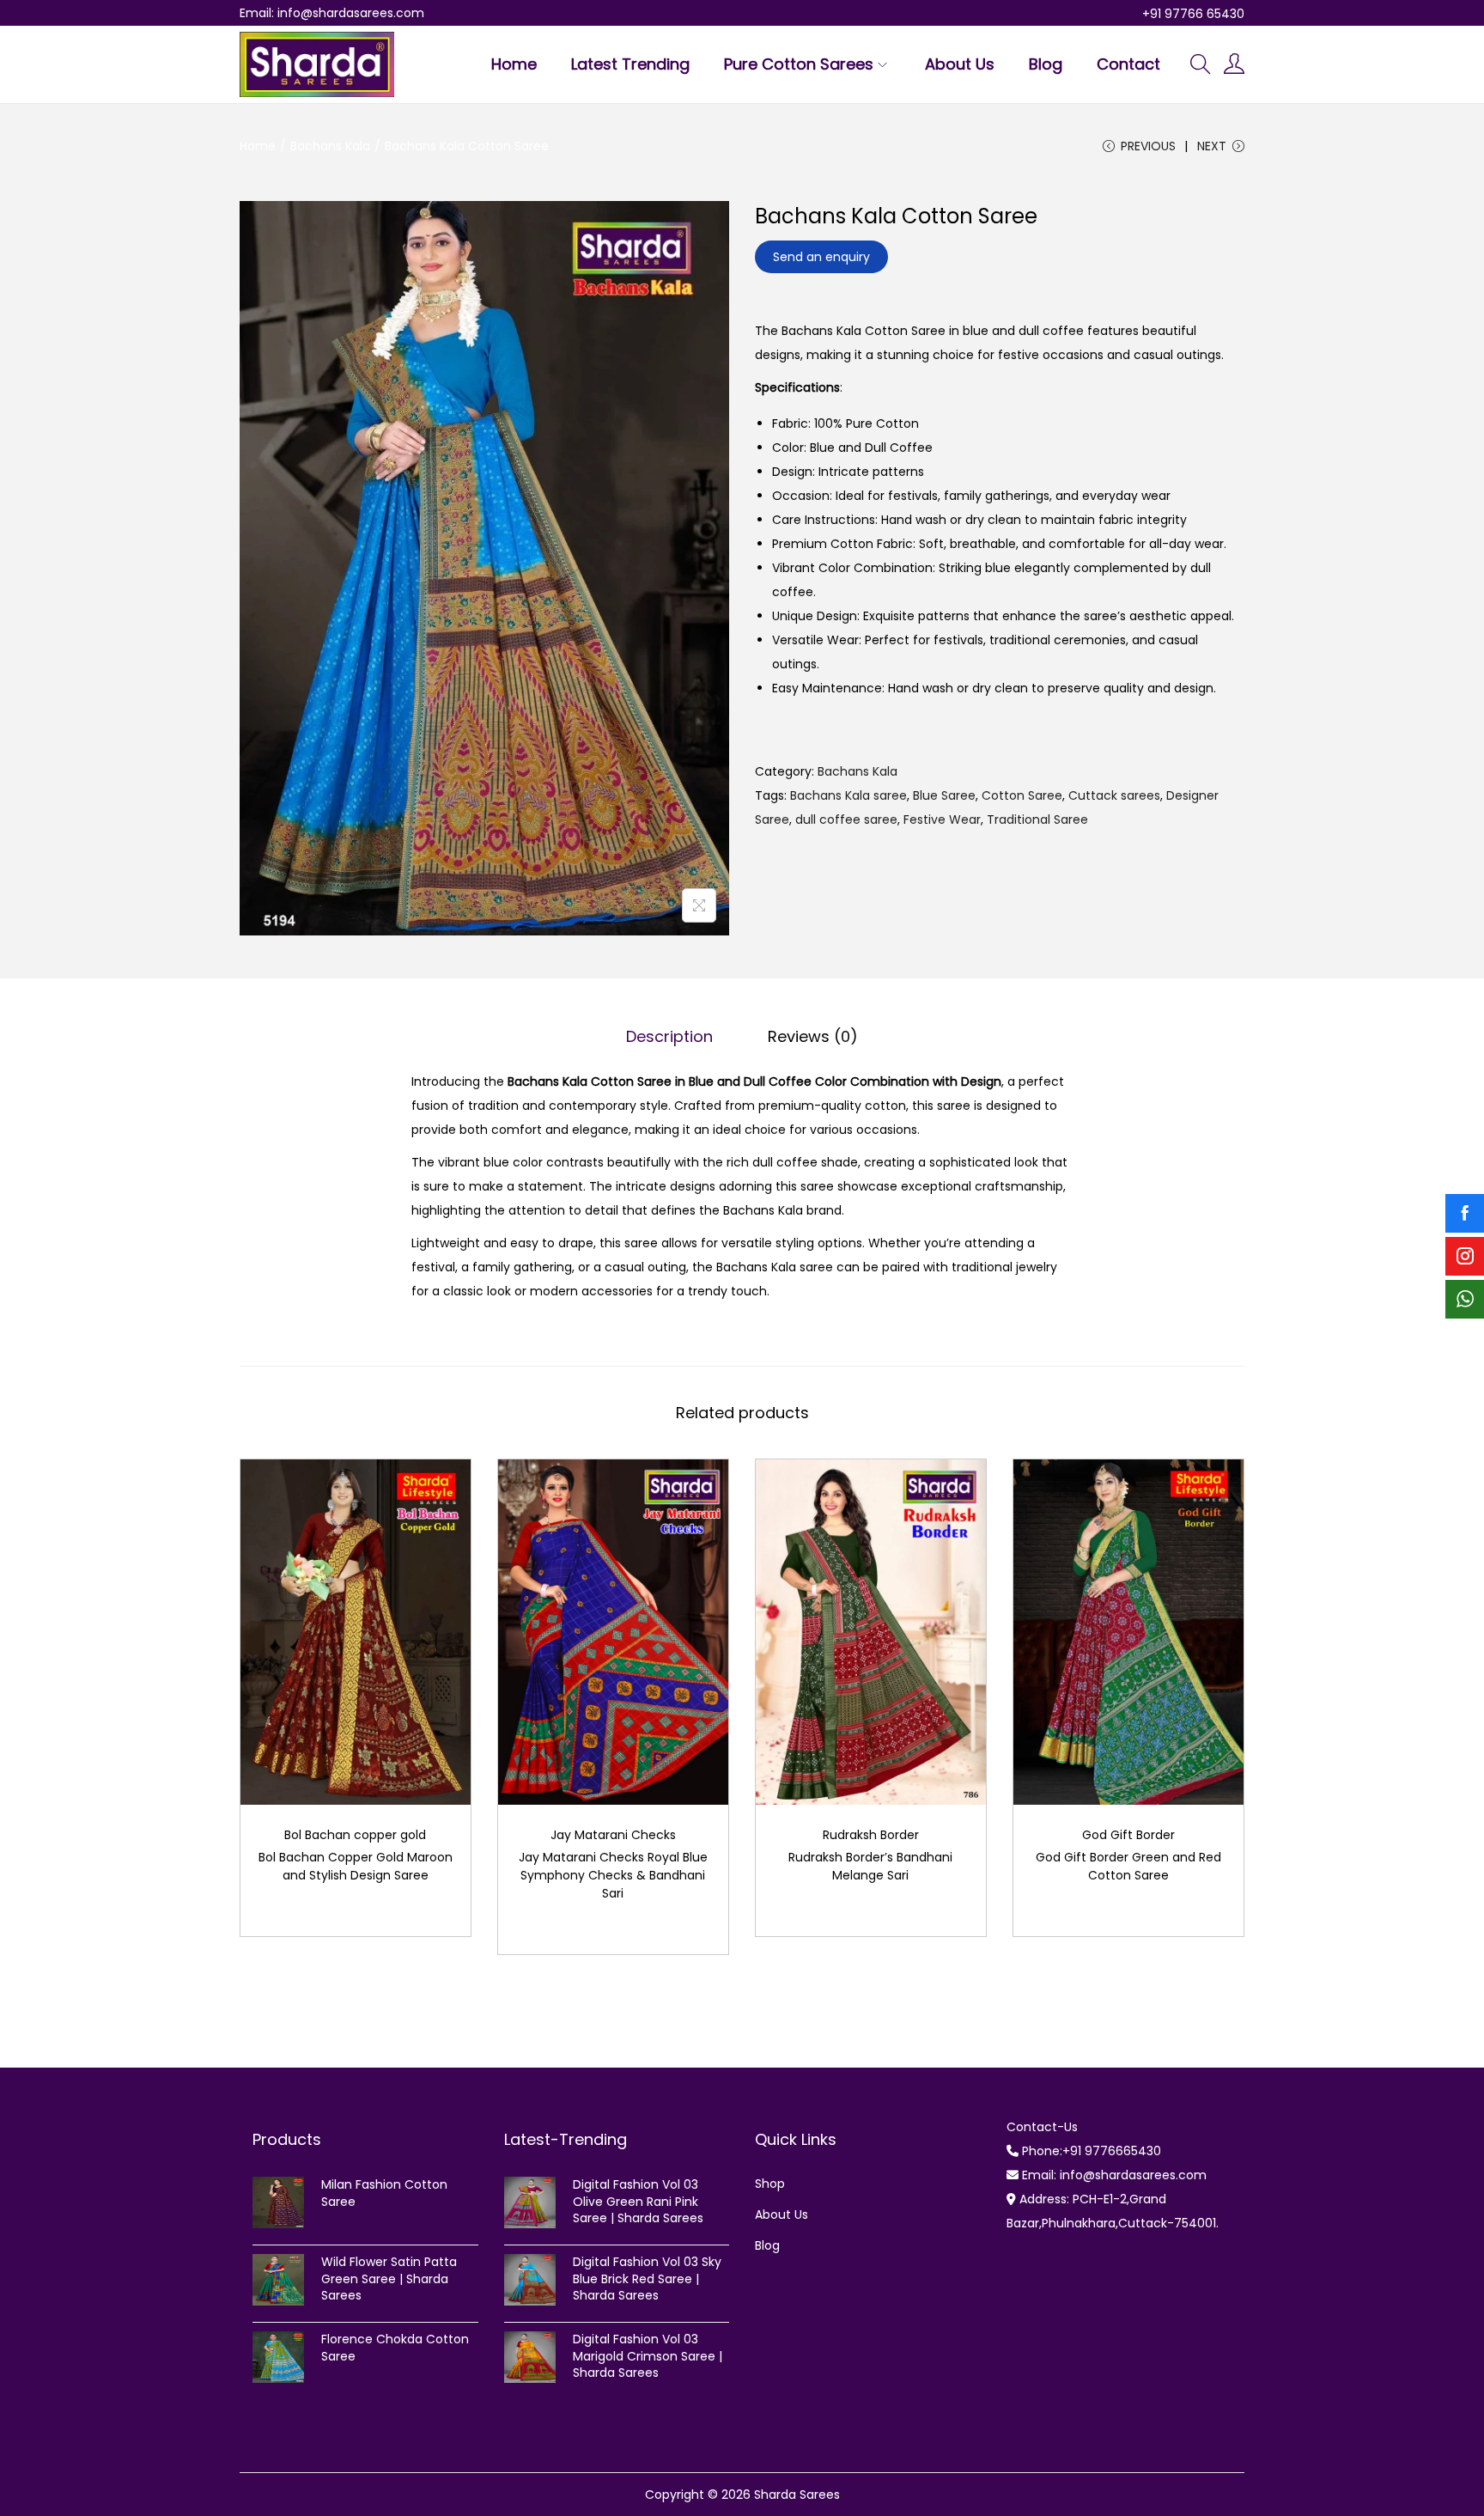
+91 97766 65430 (1193, 14)
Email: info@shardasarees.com (332, 13)
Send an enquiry (821, 257)
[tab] (669, 1037)
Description (669, 1036)
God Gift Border (1128, 1835)
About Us (782, 2214)
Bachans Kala (330, 146)
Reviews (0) (813, 1036)
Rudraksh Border (871, 1835)
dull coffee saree (846, 819)
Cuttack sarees (1114, 795)
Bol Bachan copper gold (355, 1835)
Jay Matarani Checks (613, 1835)
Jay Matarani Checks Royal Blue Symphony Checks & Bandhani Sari (613, 1875)
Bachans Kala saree (848, 795)
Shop (770, 2184)
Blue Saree (944, 795)
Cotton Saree (1022, 795)
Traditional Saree (1037, 819)
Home (258, 146)
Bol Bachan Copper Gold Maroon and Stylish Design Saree (356, 1866)
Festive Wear (942, 819)
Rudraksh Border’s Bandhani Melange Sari (870, 1866)
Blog (767, 2245)
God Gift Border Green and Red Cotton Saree (1128, 1866)
